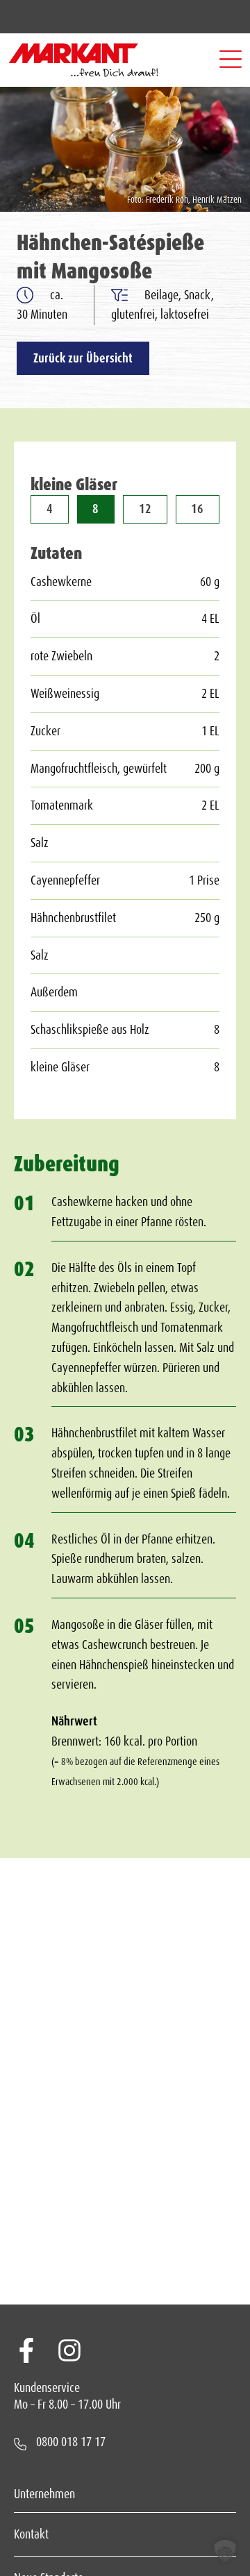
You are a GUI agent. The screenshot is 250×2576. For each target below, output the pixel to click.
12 (145, 509)
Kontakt (31, 2534)
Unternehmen (44, 2494)
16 (197, 509)
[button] (231, 60)
